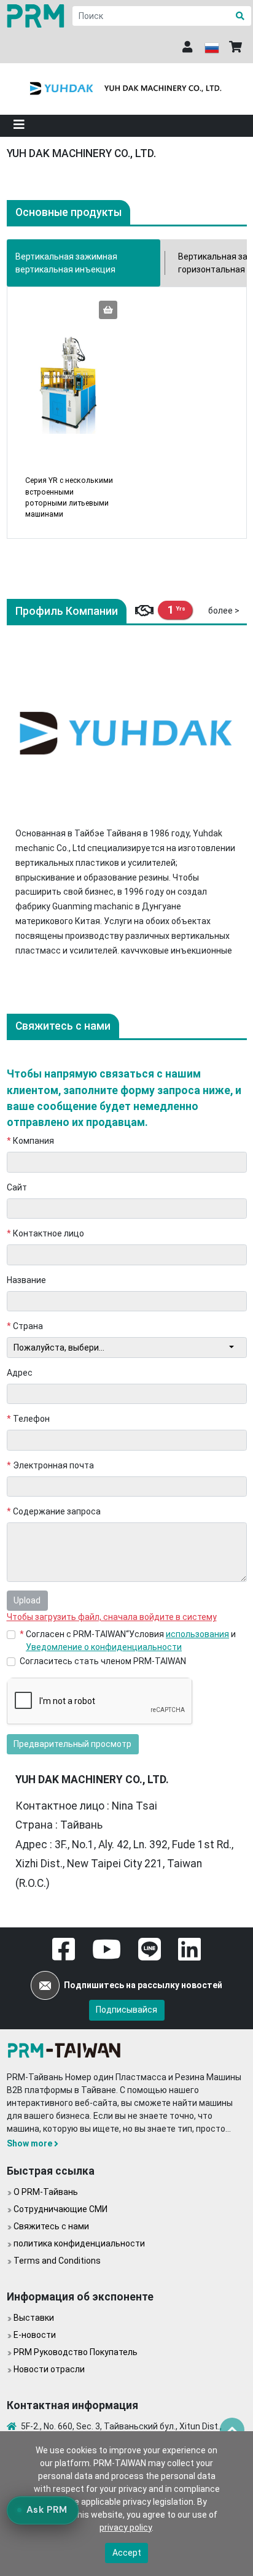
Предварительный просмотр (72, 1744)
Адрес (20, 1373)
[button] (19, 126)
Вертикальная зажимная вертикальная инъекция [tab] (66, 263)
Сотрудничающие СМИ (60, 2209)
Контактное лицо (46, 1233)
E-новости (35, 2335)
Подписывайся (126, 2010)
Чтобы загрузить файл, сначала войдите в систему (112, 1617)
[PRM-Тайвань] (37, 16)
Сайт (17, 1187)
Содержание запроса (54, 1511)
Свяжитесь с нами (51, 2226)
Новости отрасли (49, 2369)
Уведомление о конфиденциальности (104, 1647)
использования (197, 1634)
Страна (25, 1326)
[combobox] (127, 1348)
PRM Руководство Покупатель (76, 2352)
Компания (31, 1141)
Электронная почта (51, 1465)
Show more (29, 2143)
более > (224, 611)
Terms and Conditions (57, 2261)
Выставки (34, 2318)
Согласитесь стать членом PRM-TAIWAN (103, 1661)
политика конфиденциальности (79, 2243)
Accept (127, 2553)
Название (26, 1280)
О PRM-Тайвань (46, 2192)
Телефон (29, 1419)
